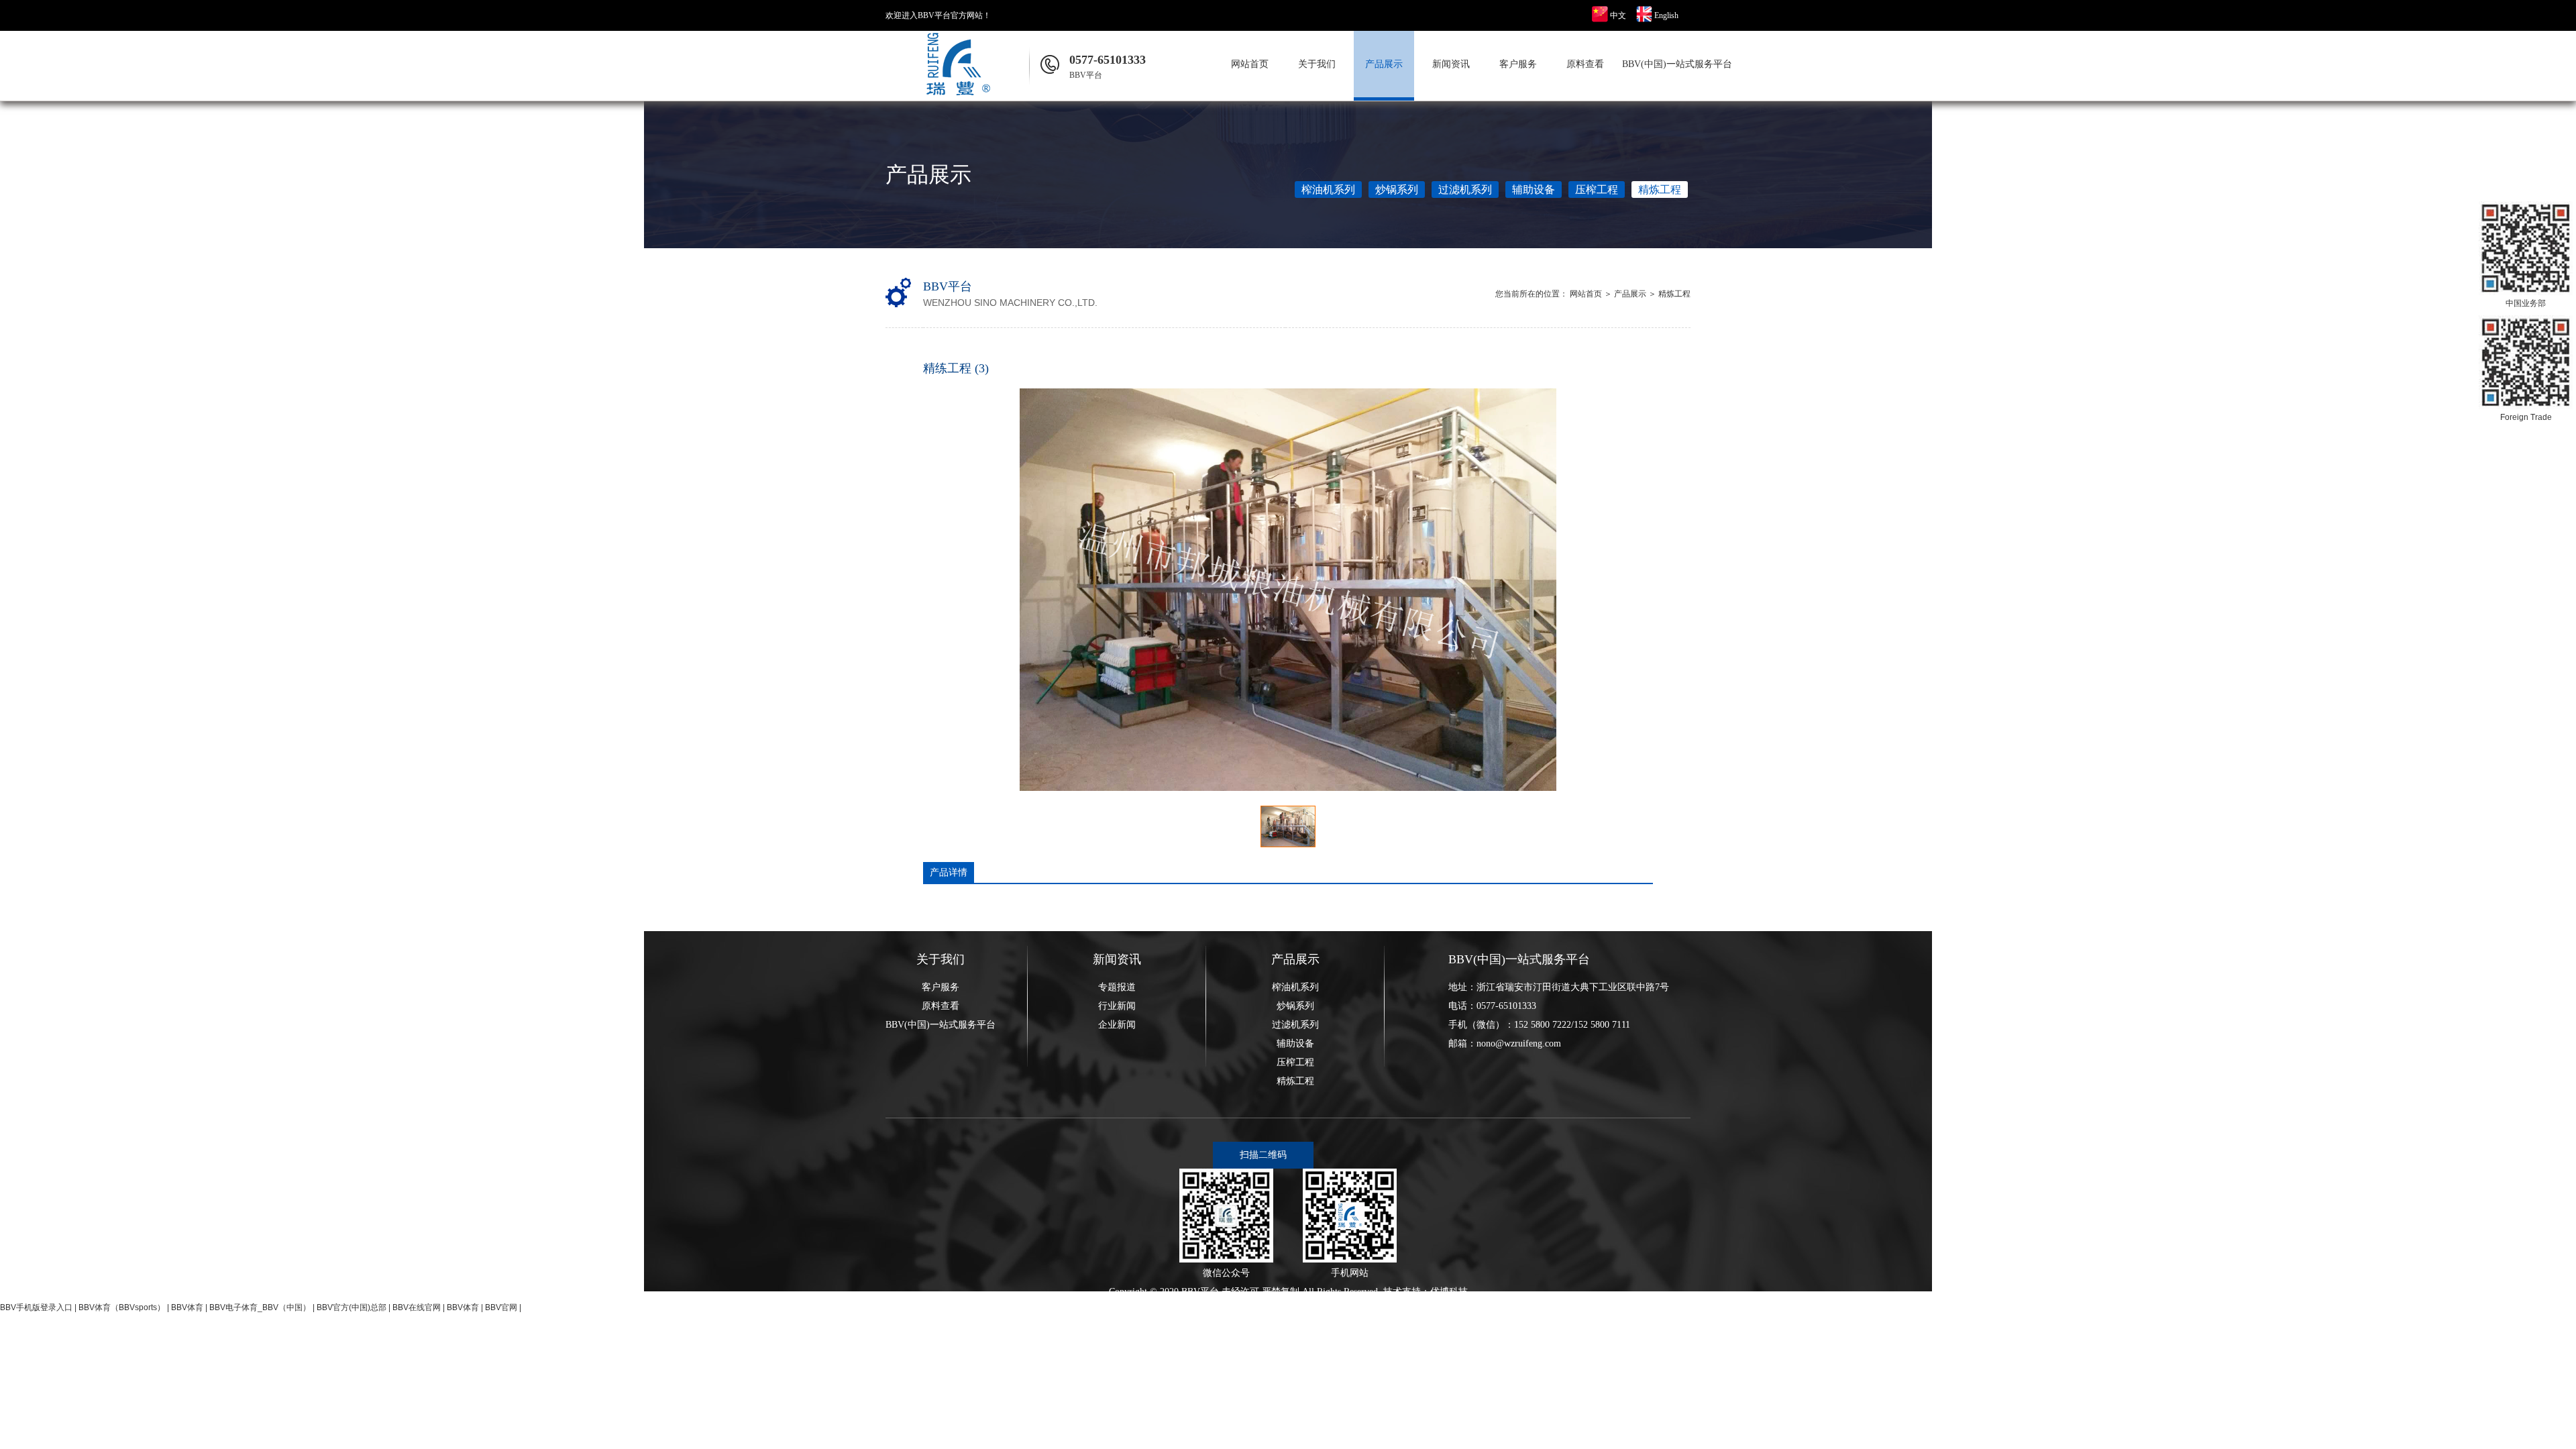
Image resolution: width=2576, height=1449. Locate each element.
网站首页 (1250, 64)
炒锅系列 (1397, 190)
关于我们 (1317, 64)
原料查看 (1585, 64)
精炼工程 (1660, 190)
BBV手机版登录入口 (36, 1307)
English (1666, 15)
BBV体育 (187, 1307)
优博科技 (1449, 1292)
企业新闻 (1117, 1025)
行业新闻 (1117, 1006)
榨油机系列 (1328, 190)
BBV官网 (501, 1307)
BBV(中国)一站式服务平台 (1652, 64)
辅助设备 (1534, 190)
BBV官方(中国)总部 (352, 1307)
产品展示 (1384, 64)
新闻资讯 (1451, 64)
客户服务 (1518, 64)
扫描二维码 (1263, 1155)
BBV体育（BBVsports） (122, 1307)
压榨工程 (1597, 190)
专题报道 (1117, 987)
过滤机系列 (1465, 190)
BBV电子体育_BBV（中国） (260, 1307)
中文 (1618, 15)
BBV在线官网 (417, 1307)
